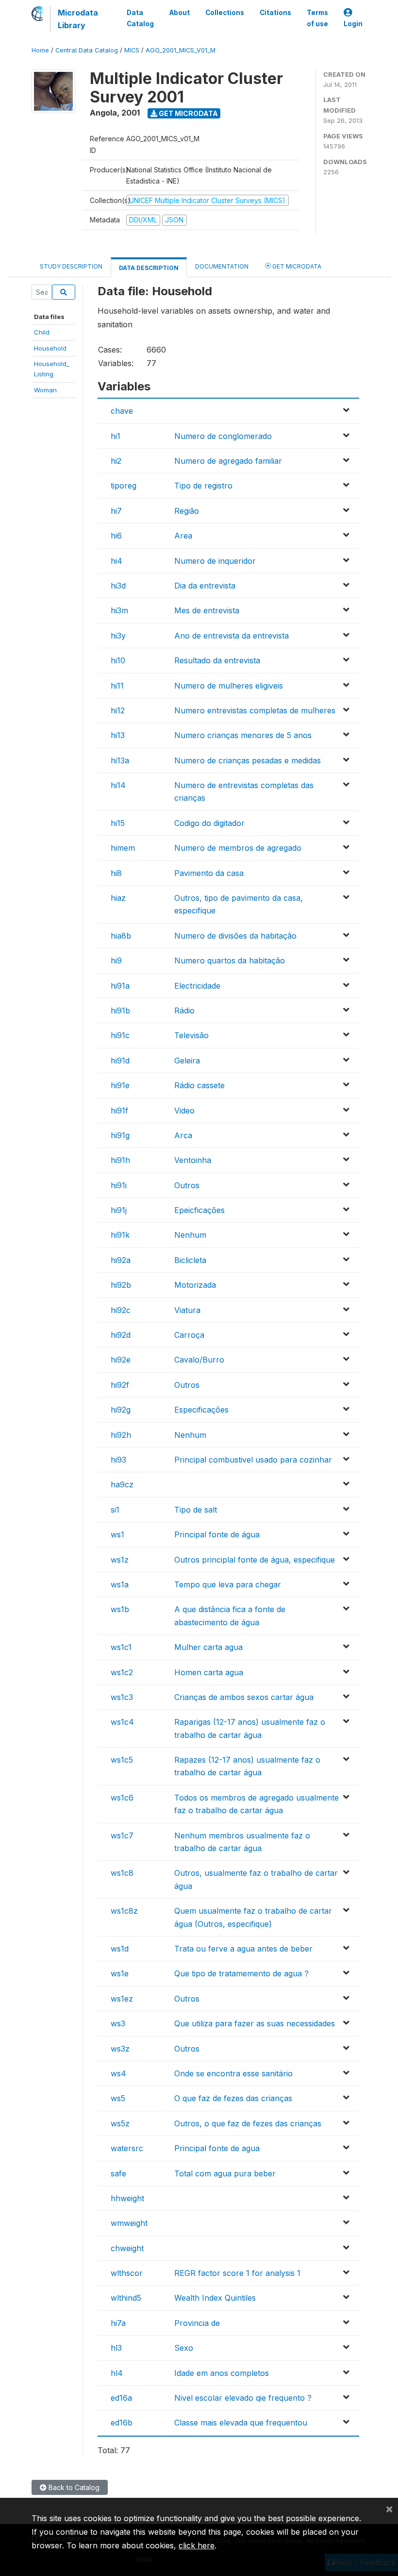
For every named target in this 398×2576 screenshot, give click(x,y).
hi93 (118, 1460)
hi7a (118, 2323)
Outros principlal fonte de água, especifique (255, 1560)
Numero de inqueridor (215, 561)
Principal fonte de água (217, 1534)
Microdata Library (78, 19)
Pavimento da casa (209, 873)
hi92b (121, 1285)
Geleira (187, 1061)
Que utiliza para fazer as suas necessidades (255, 2023)
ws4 (118, 2073)
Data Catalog (140, 18)
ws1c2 (122, 1672)
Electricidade (197, 986)
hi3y (118, 636)
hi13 (118, 735)
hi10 (118, 660)
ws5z (120, 2123)
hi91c (120, 1035)
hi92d (121, 1335)
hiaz (118, 898)
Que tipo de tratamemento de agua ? (241, 1973)
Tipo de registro (203, 486)
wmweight (129, 2223)
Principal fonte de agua (217, 2148)
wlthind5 (126, 2298)
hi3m (119, 610)
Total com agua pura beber (225, 2173)
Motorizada (195, 1285)
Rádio (184, 1010)
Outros (187, 1185)
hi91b (120, 1010)
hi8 (116, 873)
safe (118, 2173)
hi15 (118, 823)
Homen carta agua (209, 1672)
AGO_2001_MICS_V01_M (181, 50)
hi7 (116, 511)
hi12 (118, 710)
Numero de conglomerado (223, 436)
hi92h (121, 1435)
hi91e (120, 1085)
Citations (275, 13)
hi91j (119, 1210)
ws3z (120, 2049)
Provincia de (197, 2323)
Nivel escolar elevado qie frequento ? (243, 2398)
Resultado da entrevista (217, 660)
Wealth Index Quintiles (215, 2298)
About (180, 13)
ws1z (120, 1560)
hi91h (120, 1160)
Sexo (184, 2348)
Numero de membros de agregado (238, 848)
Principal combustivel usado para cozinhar (253, 1460)
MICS (132, 50)
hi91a (120, 986)
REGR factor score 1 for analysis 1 (237, 2273)
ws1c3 (122, 1697)
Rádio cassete (199, 1085)
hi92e (121, 1360)
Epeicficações (199, 1210)
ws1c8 (122, 1873)
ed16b (122, 2423)
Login (353, 24)
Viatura (187, 1310)
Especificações (201, 1410)
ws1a (120, 1584)
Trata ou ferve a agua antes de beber (243, 1949)
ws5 (118, 2098)
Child (42, 332)
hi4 (116, 561)
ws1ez (122, 1999)
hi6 (116, 536)
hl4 (117, 2373)
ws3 (118, 2023)
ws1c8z (124, 1911)
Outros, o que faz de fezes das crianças (248, 2123)
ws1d (120, 1949)
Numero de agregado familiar (228, 461)
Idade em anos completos (222, 2373)
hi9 (116, 960)
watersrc (127, 2148)
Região (187, 511)
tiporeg (124, 486)
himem (123, 848)
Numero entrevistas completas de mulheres (255, 710)
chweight (127, 2248)
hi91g (120, 1135)
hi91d (120, 1061)
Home (40, 50)
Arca (183, 1135)
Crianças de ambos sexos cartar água (244, 1697)
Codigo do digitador (209, 823)
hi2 (116, 461)
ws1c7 (122, 1835)
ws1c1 (121, 1647)
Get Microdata (188, 113)
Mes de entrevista (207, 610)
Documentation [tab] (222, 266)
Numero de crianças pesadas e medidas (248, 760)
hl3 (116, 2348)
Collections (225, 13)
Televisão (191, 1035)
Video (184, 1111)
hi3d (118, 586)
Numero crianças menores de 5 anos (243, 735)
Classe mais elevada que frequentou (241, 2423)
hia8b (121, 936)
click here (197, 2545)
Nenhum (190, 1235)
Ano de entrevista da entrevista (232, 636)
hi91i (119, 1185)
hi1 (116, 436)
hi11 (117, 686)
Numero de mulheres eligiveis (229, 686)
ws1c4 (122, 1722)
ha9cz (122, 1484)
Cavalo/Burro (199, 1360)
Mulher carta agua (208, 1647)
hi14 (118, 785)
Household (50, 348)
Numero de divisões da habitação (235, 936)
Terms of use (317, 18)
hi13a (120, 760)
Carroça (189, 1335)
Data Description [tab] (149, 268)
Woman (45, 390)
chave (122, 411)
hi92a (121, 1260)
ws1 (117, 1534)
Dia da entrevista (205, 586)
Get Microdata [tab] (296, 266)
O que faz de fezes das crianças (233, 2098)
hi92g (121, 1410)
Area (183, 536)
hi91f (119, 1111)
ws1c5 (122, 1760)
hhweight (127, 2198)
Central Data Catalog (87, 50)
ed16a (121, 2398)
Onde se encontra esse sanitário (233, 2073)
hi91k (120, 1235)
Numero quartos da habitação (230, 960)
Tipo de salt (196, 1510)
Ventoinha (193, 1160)
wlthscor (127, 2273)
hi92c (121, 1310)
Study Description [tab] (71, 266)
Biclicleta (190, 1260)
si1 (115, 1510)
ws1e (120, 1973)
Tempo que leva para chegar (228, 1584)
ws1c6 (122, 1798)
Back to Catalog (73, 2487)
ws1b (120, 1609)
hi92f (120, 1385)
